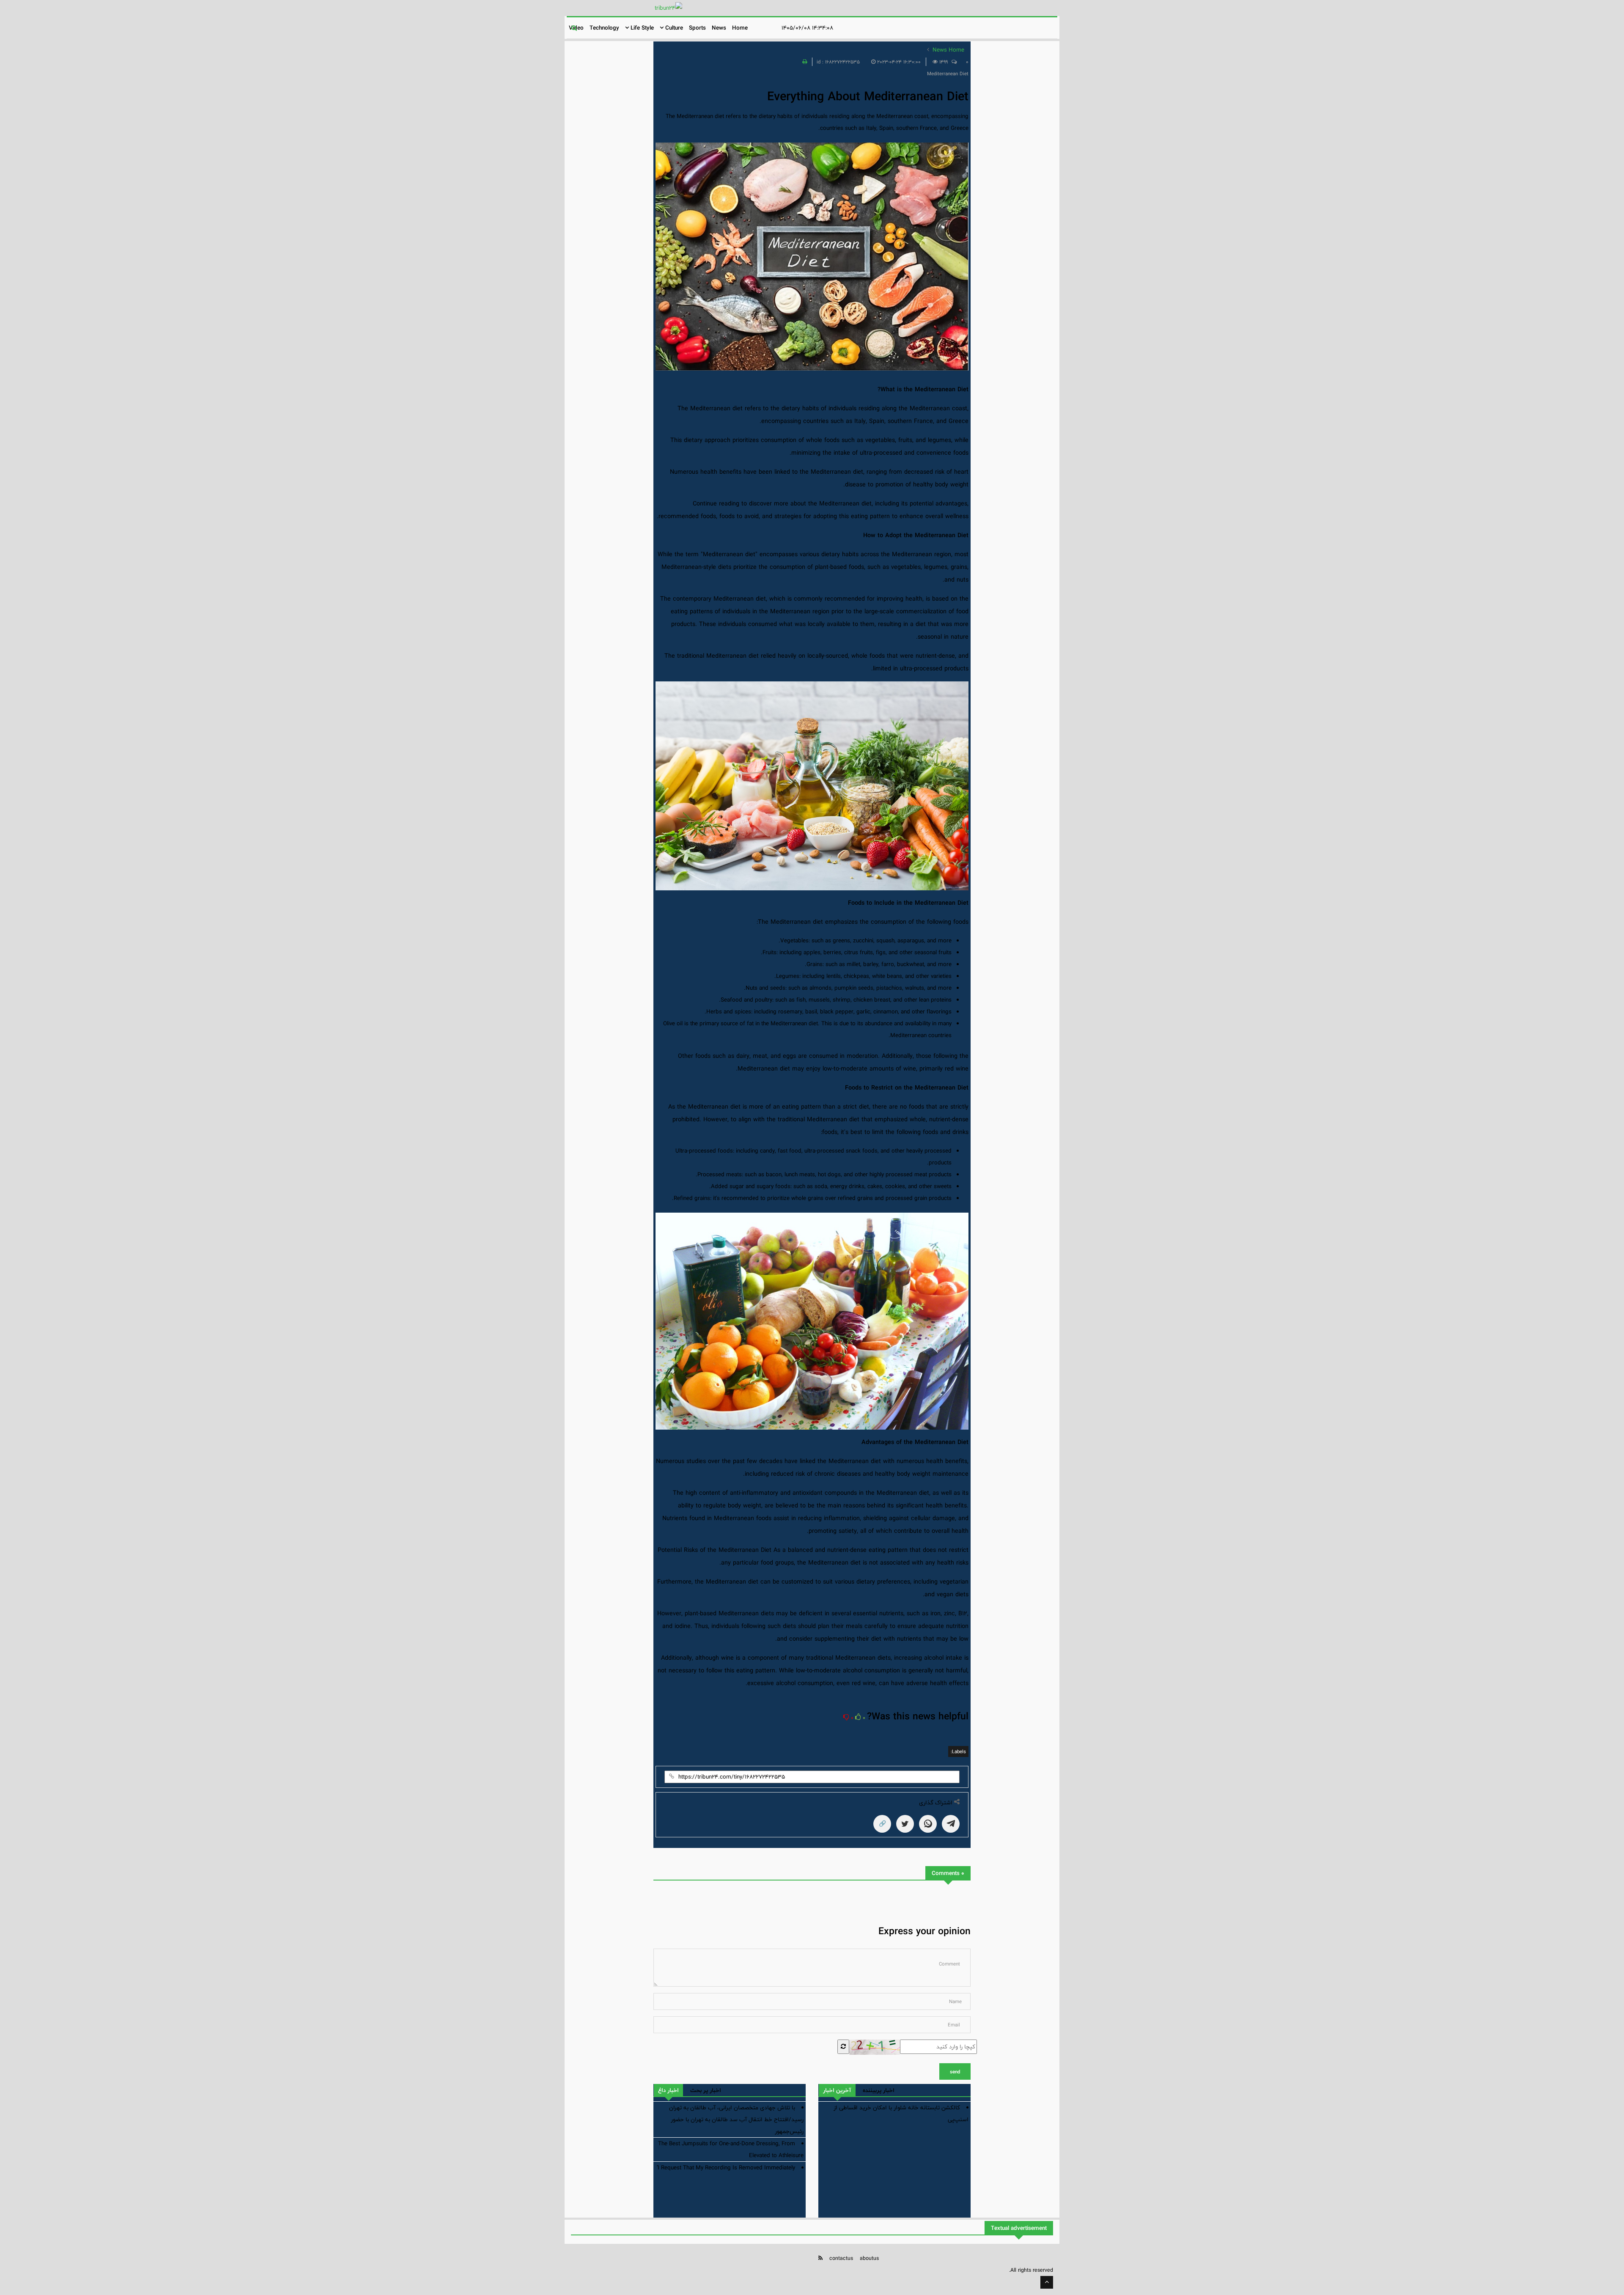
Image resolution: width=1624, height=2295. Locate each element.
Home (740, 28)
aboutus (869, 2258)
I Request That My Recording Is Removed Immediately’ (726, 2168)
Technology (604, 28)
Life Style (641, 28)
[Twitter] (905, 1824)
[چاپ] (804, 62)
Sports (697, 28)
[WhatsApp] (928, 1824)
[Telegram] (951, 1824)
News (719, 28)
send (955, 2072)
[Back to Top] (1047, 2282)
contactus (841, 2258)
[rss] (820, 2258)
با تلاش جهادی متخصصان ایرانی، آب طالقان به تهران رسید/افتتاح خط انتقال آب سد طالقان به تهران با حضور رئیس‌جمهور (736, 2119)
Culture (673, 28)
